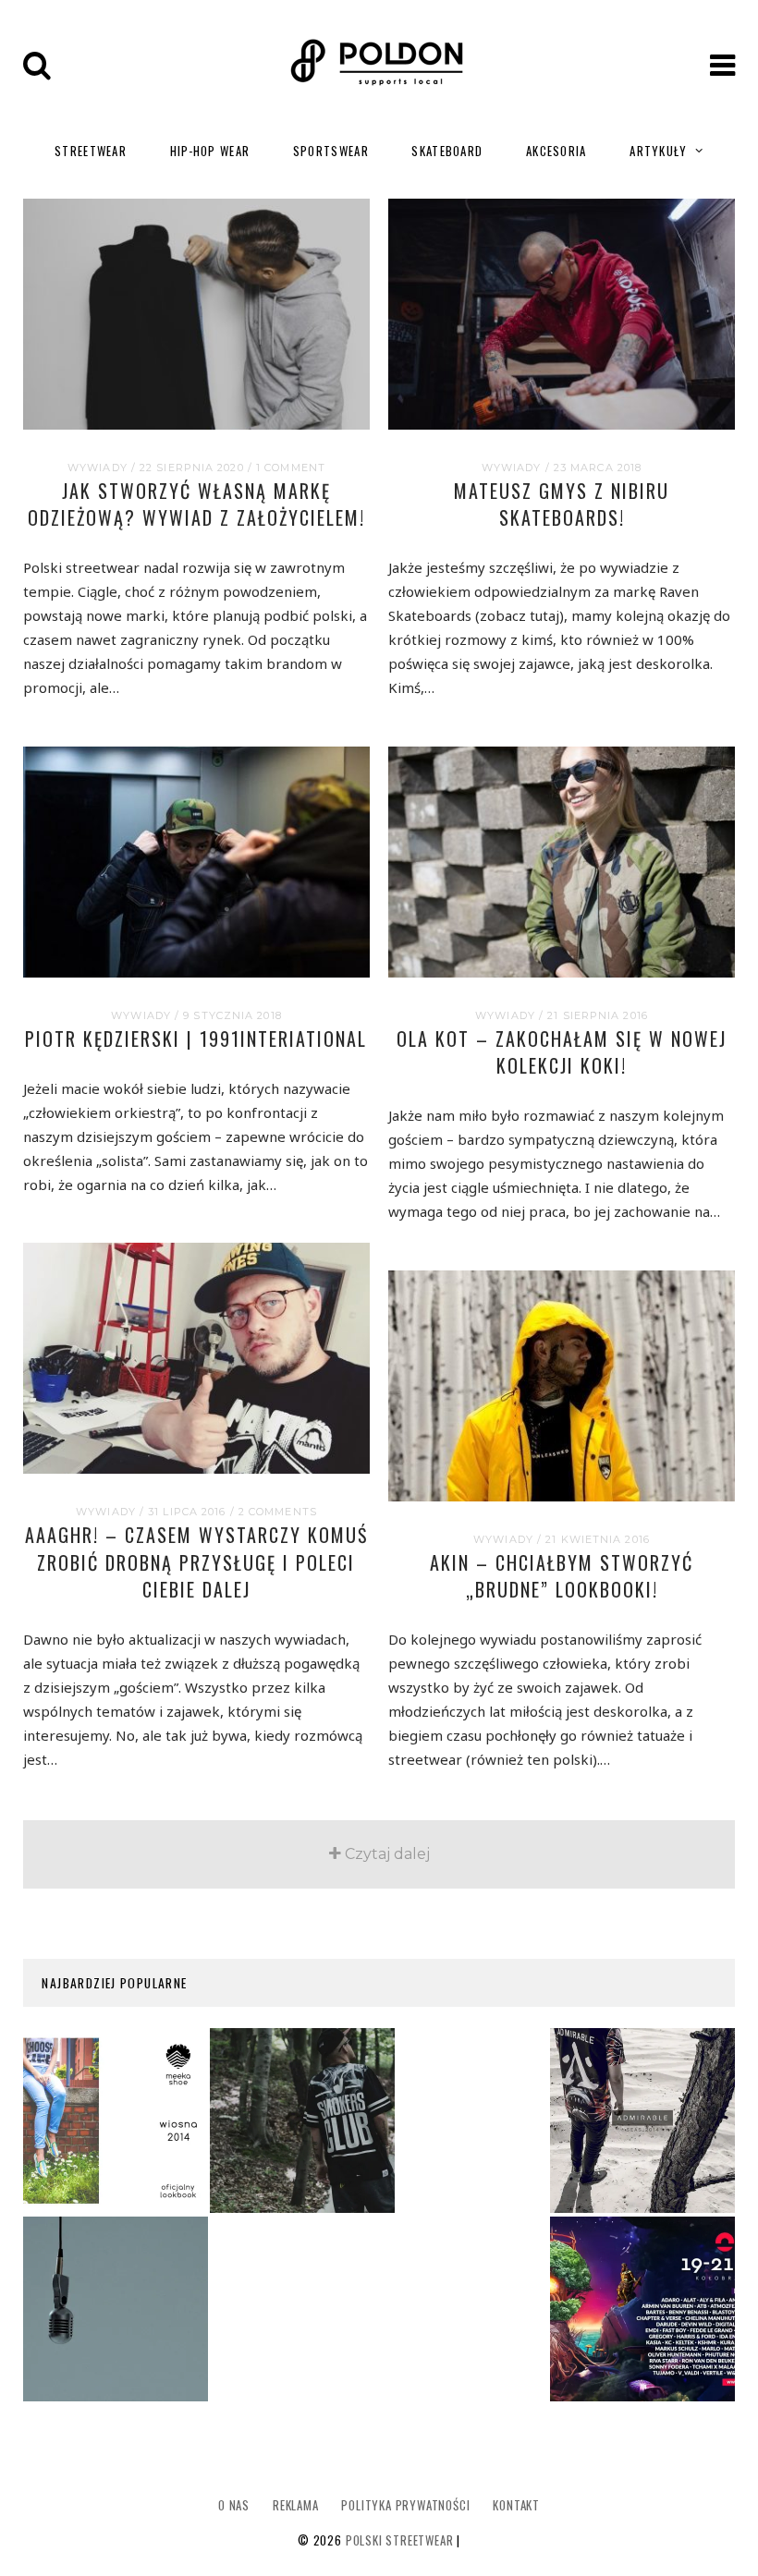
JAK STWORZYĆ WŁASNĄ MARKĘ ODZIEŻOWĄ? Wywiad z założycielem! (196, 504)
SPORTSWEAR (331, 151)
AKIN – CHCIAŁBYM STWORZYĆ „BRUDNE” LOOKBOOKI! (562, 1576)
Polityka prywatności (405, 2505)
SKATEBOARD (447, 151)
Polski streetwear (400, 2540)
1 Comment (291, 468)
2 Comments (278, 1512)
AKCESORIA (556, 151)
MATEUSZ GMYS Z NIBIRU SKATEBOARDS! (562, 504)
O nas (234, 2505)
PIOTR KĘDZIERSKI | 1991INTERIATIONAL (196, 1039)
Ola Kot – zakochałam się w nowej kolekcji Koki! (562, 1052)
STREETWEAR (91, 151)
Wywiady (98, 468)
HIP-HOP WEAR (210, 151)
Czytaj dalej (387, 1854)
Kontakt (516, 2505)
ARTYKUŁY (658, 151)
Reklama (296, 2505)
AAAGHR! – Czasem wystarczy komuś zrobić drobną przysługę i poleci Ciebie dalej (196, 1562)
